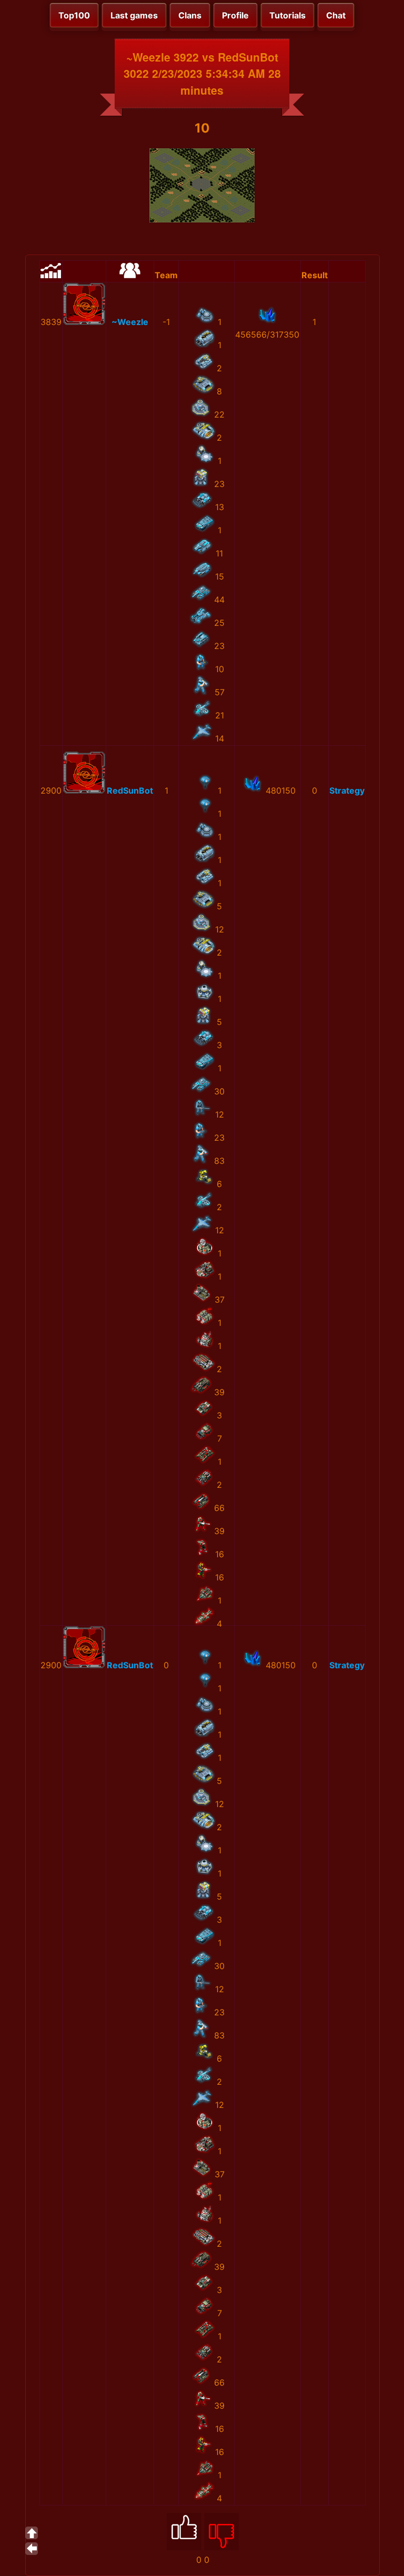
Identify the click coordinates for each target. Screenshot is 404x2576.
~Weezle (130, 322)
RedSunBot (130, 790)
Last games (134, 15)
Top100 (74, 15)
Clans (190, 15)
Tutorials (287, 15)
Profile (235, 15)
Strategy (347, 790)
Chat (336, 15)
